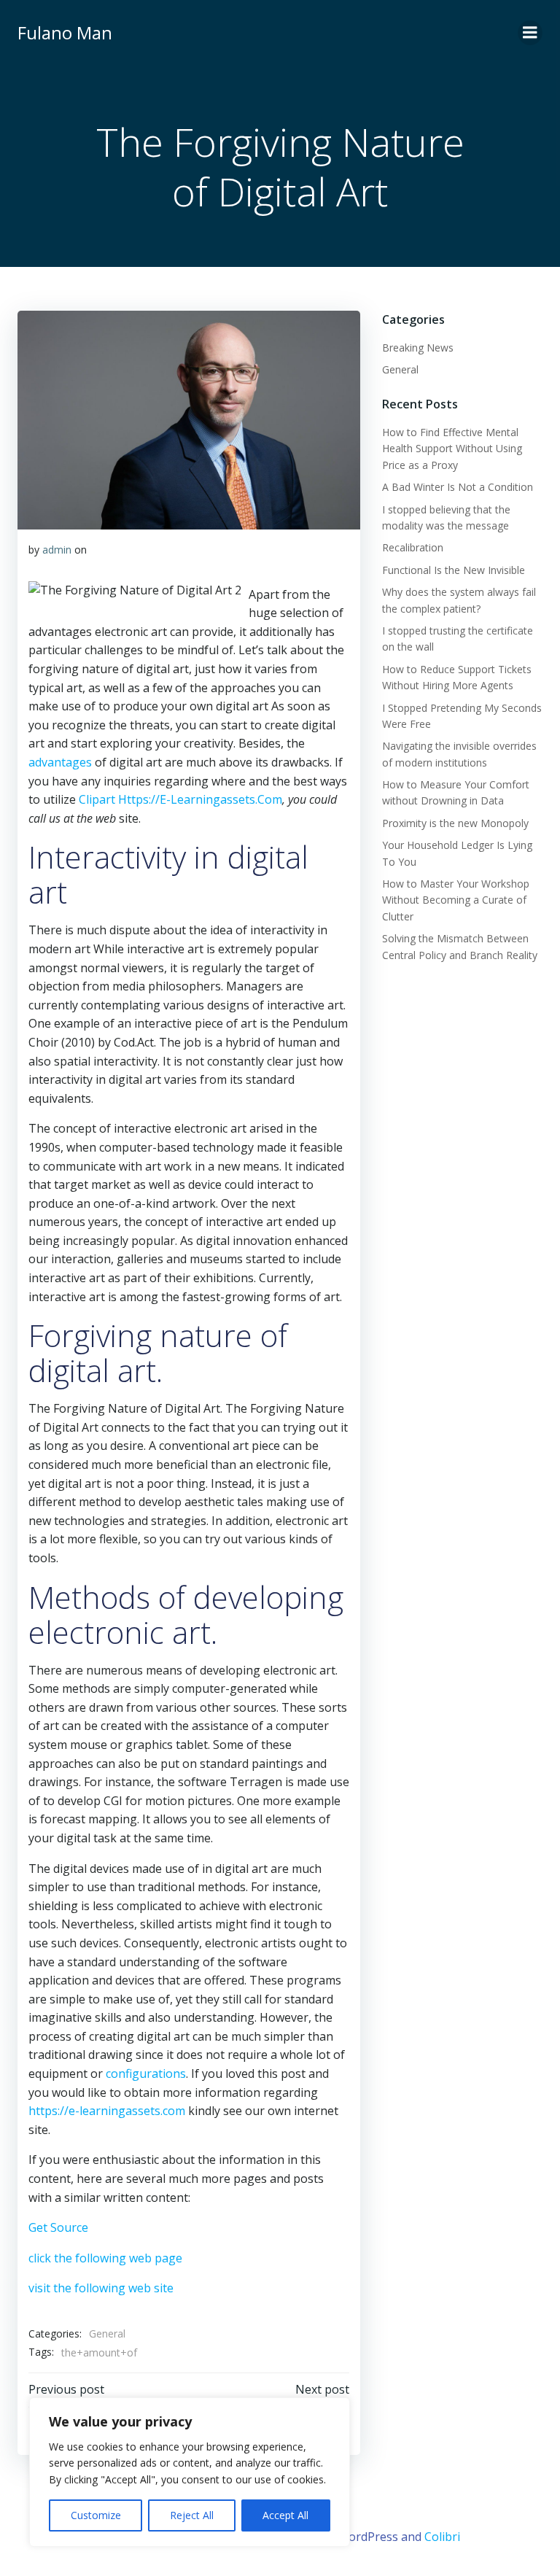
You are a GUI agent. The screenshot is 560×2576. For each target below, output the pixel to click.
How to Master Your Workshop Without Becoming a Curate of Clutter (456, 900)
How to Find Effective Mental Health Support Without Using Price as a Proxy (452, 449)
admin (57, 550)
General (107, 2333)
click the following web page (105, 2258)
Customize (96, 2515)
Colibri (442, 2537)
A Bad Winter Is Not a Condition (458, 487)
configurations (146, 2073)
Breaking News (418, 348)
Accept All (285, 2515)
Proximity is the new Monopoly (455, 823)
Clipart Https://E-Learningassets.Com (180, 799)
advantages (60, 762)
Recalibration (413, 547)
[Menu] (530, 33)
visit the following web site (101, 2288)
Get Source (58, 2227)
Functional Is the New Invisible (454, 570)
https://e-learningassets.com (107, 2111)
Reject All (192, 2515)
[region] (190, 2472)
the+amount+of (99, 2352)
